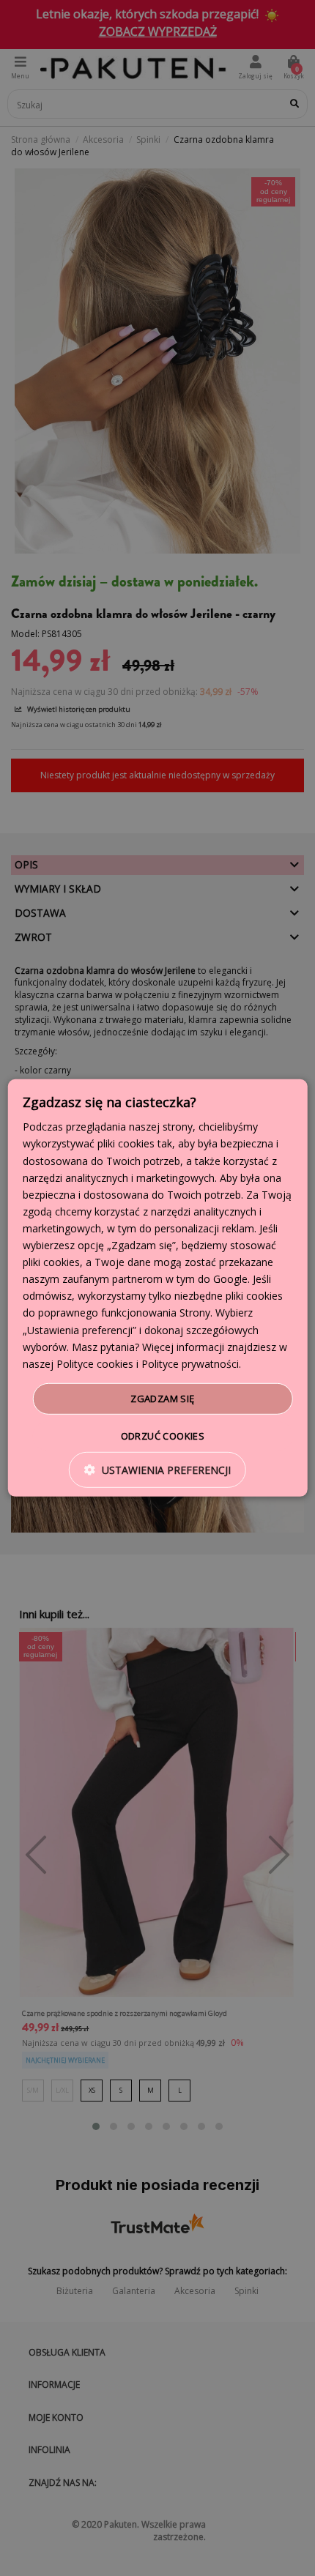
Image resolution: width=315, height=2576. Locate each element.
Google (230, 1279)
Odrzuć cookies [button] (163, 1436)
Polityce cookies (95, 1364)
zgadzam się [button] (162, 1399)
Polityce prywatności (190, 1364)
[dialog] (158, 1288)
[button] (157, 1470)
